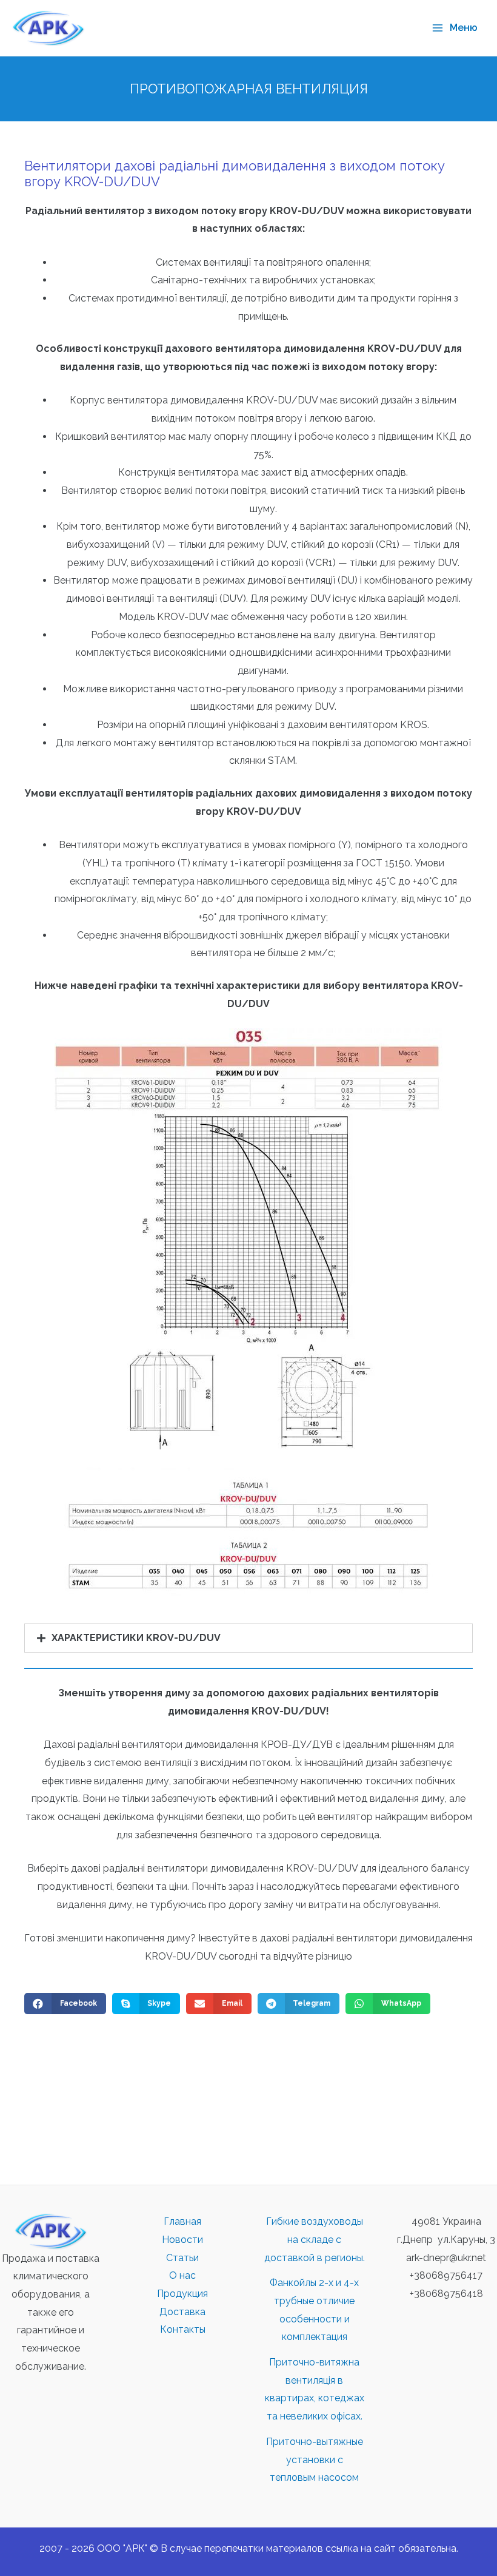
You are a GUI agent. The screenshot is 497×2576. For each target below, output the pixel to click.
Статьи (182, 2258)
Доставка (182, 2312)
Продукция (182, 2294)
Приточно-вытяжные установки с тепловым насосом (315, 2460)
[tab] (248, 1638)
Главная (182, 2221)
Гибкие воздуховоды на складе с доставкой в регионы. (315, 2239)
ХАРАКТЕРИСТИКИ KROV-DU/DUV (136, 1638)
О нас (182, 2275)
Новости (182, 2240)
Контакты (183, 2329)
